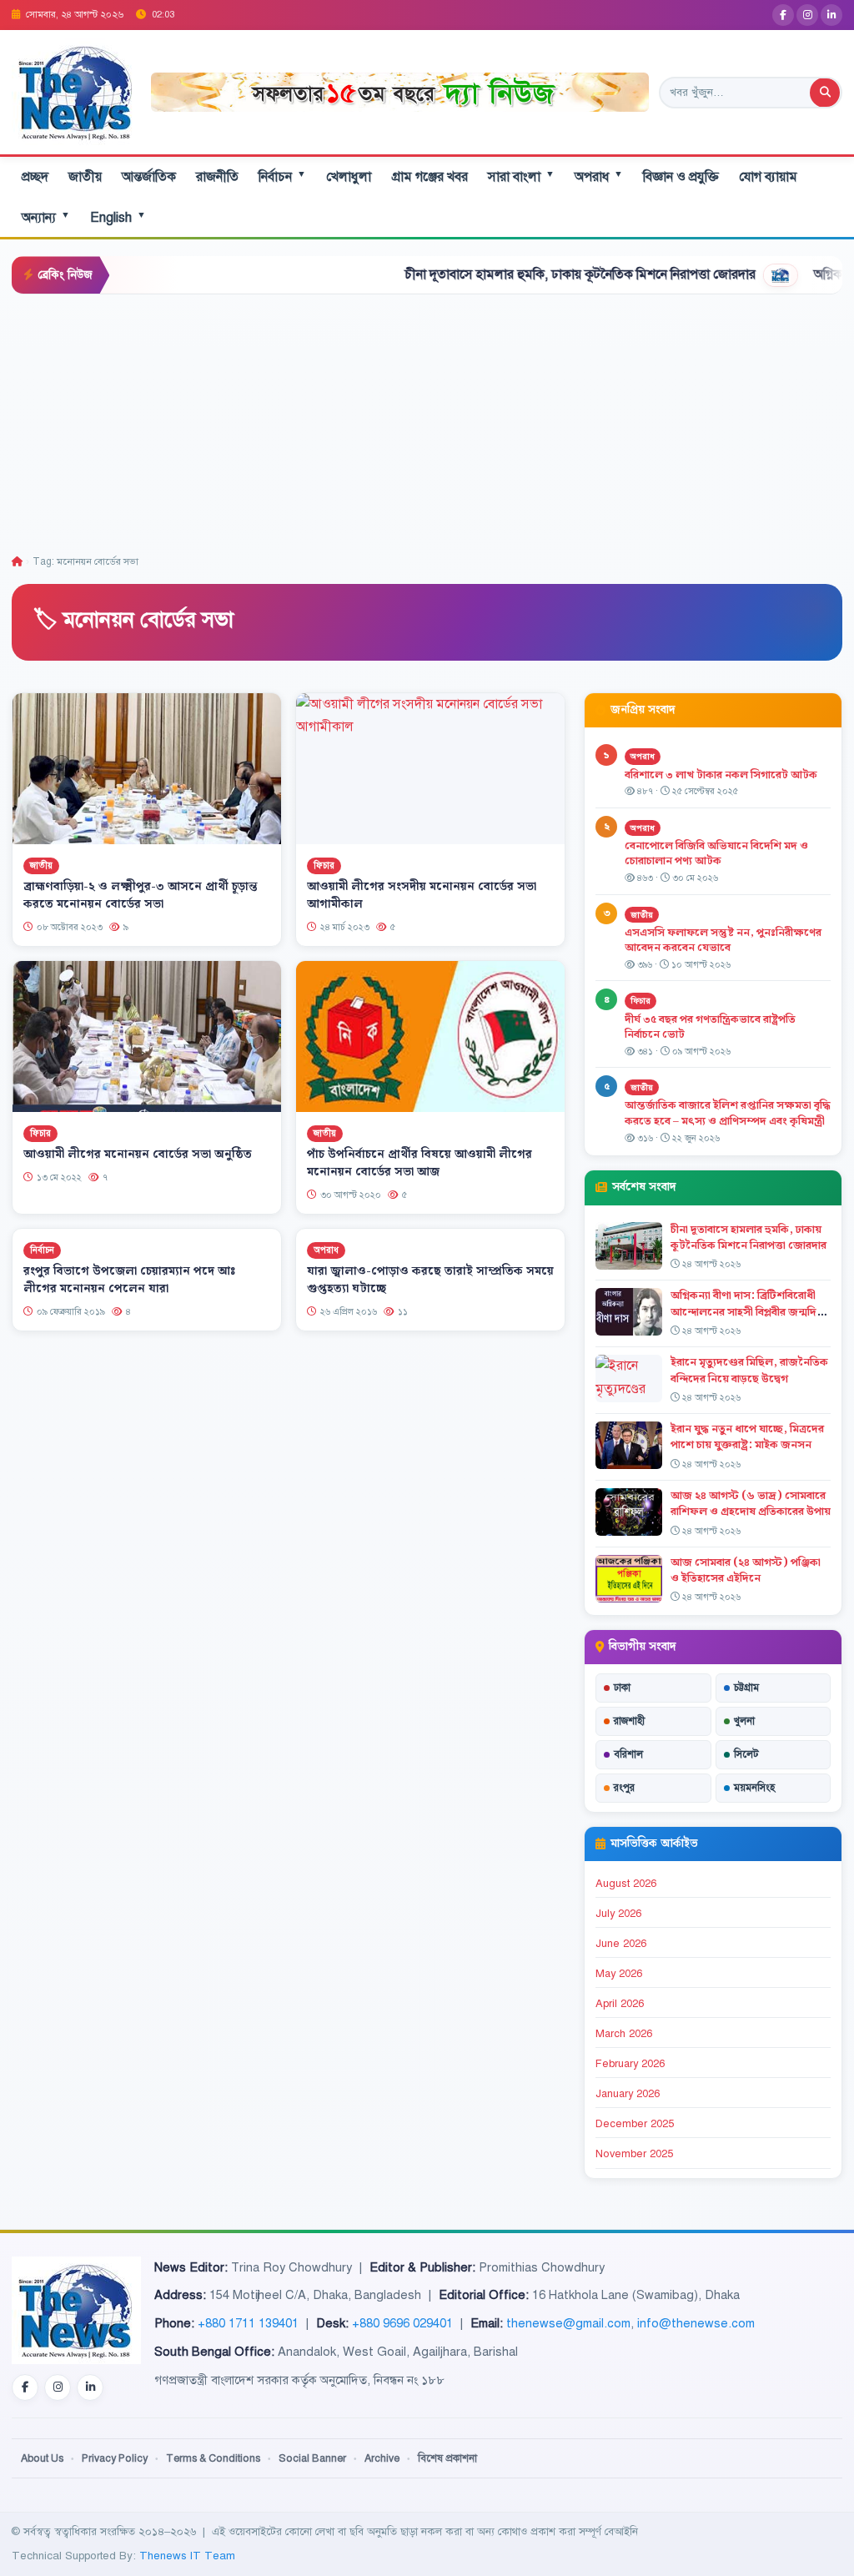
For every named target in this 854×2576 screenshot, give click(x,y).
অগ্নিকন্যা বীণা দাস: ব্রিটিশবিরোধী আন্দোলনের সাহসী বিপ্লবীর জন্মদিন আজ (747, 1311)
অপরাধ (599, 176)
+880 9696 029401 (402, 2323)
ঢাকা (622, 1688)
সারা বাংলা (521, 176)
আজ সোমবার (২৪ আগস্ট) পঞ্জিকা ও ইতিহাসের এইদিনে (746, 1570)
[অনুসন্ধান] (825, 93)
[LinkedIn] (831, 15)
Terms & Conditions (213, 2458)
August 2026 (626, 1884)
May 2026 (619, 1974)
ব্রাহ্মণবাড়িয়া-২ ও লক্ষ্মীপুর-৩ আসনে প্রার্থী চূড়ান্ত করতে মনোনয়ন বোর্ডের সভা (141, 896)
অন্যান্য (46, 217)
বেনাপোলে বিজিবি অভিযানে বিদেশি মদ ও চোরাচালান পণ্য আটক (716, 854)
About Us (42, 2458)
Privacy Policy (115, 2458)
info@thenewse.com (696, 2323)
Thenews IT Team (187, 2556)
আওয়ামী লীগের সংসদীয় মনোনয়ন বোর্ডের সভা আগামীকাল (422, 896)
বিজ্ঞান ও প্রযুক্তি (681, 177)
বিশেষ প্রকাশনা (447, 2458)
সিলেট (746, 1754)
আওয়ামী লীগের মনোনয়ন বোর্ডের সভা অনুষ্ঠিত (138, 1155)
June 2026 (621, 1944)
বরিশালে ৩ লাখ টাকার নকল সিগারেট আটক (721, 775)
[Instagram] (807, 15)
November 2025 (634, 2154)
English (118, 217)
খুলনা (744, 1721)
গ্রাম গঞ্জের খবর (430, 177)
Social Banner (312, 2458)
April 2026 (620, 2004)
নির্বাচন (282, 176)
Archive (382, 2458)
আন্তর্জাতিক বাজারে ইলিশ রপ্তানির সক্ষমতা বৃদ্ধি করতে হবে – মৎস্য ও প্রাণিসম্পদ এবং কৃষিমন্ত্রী (728, 1113)
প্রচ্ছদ (35, 177)
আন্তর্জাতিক (149, 177)
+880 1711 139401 (248, 2323)
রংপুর (624, 1788)
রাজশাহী (629, 1721)
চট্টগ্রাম (746, 1688)
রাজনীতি (217, 177)
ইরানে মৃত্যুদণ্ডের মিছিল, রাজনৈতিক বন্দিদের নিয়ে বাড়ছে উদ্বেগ (749, 1370)
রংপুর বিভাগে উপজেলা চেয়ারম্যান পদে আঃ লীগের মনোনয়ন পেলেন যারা (129, 1279)
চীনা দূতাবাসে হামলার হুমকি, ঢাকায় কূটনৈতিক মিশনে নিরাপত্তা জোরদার (514, 274)
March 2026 (624, 2034)
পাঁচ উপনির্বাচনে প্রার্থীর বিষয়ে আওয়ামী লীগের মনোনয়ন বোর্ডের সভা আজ (419, 1163)
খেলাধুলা (349, 177)
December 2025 (635, 2124)
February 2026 (630, 2064)
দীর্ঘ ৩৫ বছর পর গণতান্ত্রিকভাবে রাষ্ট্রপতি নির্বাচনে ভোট (710, 1027)
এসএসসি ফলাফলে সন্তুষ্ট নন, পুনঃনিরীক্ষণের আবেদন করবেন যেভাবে (723, 941)
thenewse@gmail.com (568, 2323)
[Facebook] (783, 15)
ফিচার (324, 865)
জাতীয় (85, 177)
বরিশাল (628, 1754)
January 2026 (628, 2094)
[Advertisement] (427, 420)
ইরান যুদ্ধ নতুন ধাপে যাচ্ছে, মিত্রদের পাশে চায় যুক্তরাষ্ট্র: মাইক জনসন (747, 1437)
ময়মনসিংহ (754, 1788)
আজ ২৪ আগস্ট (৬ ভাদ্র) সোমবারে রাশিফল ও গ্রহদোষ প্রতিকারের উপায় (751, 1504)
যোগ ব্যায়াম (768, 177)
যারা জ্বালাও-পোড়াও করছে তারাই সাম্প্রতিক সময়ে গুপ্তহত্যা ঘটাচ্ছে (430, 1279)
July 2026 (618, 1914)
